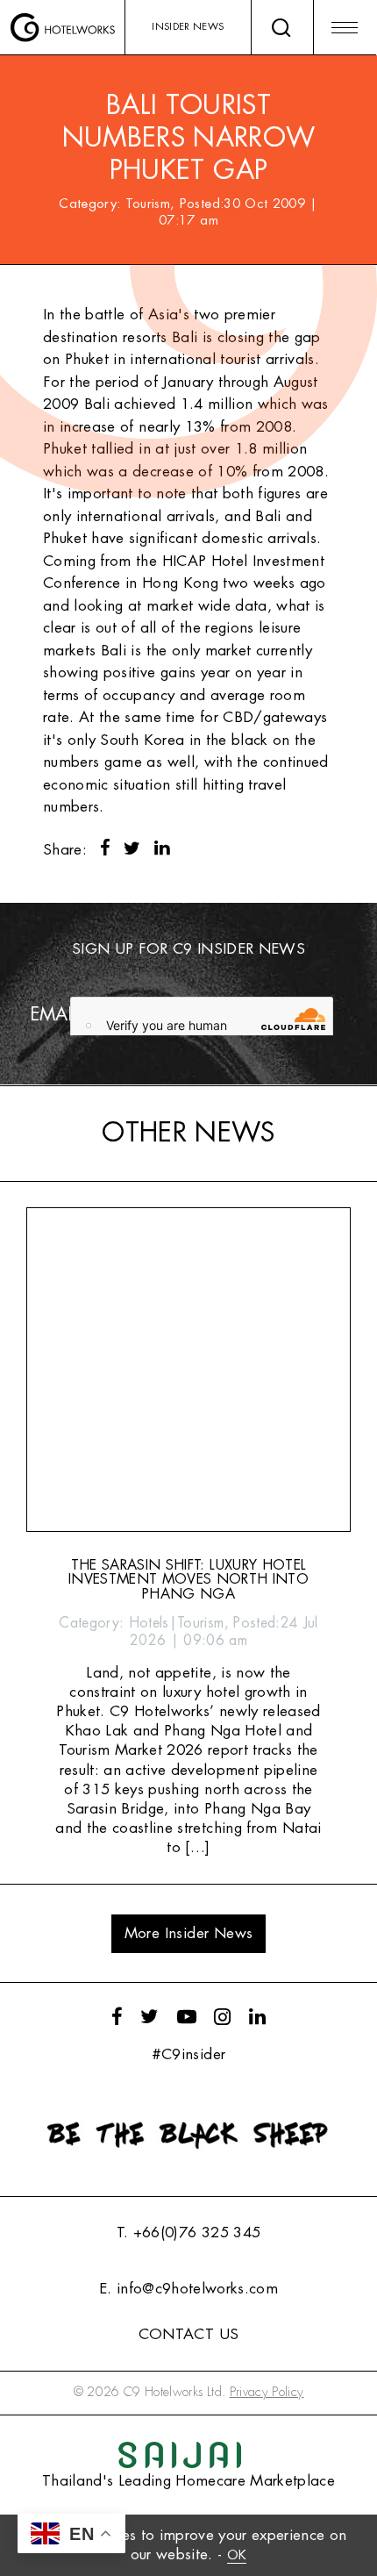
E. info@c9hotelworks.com (188, 2289)
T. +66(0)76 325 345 (188, 2233)
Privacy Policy (267, 2392)
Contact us (188, 2334)
